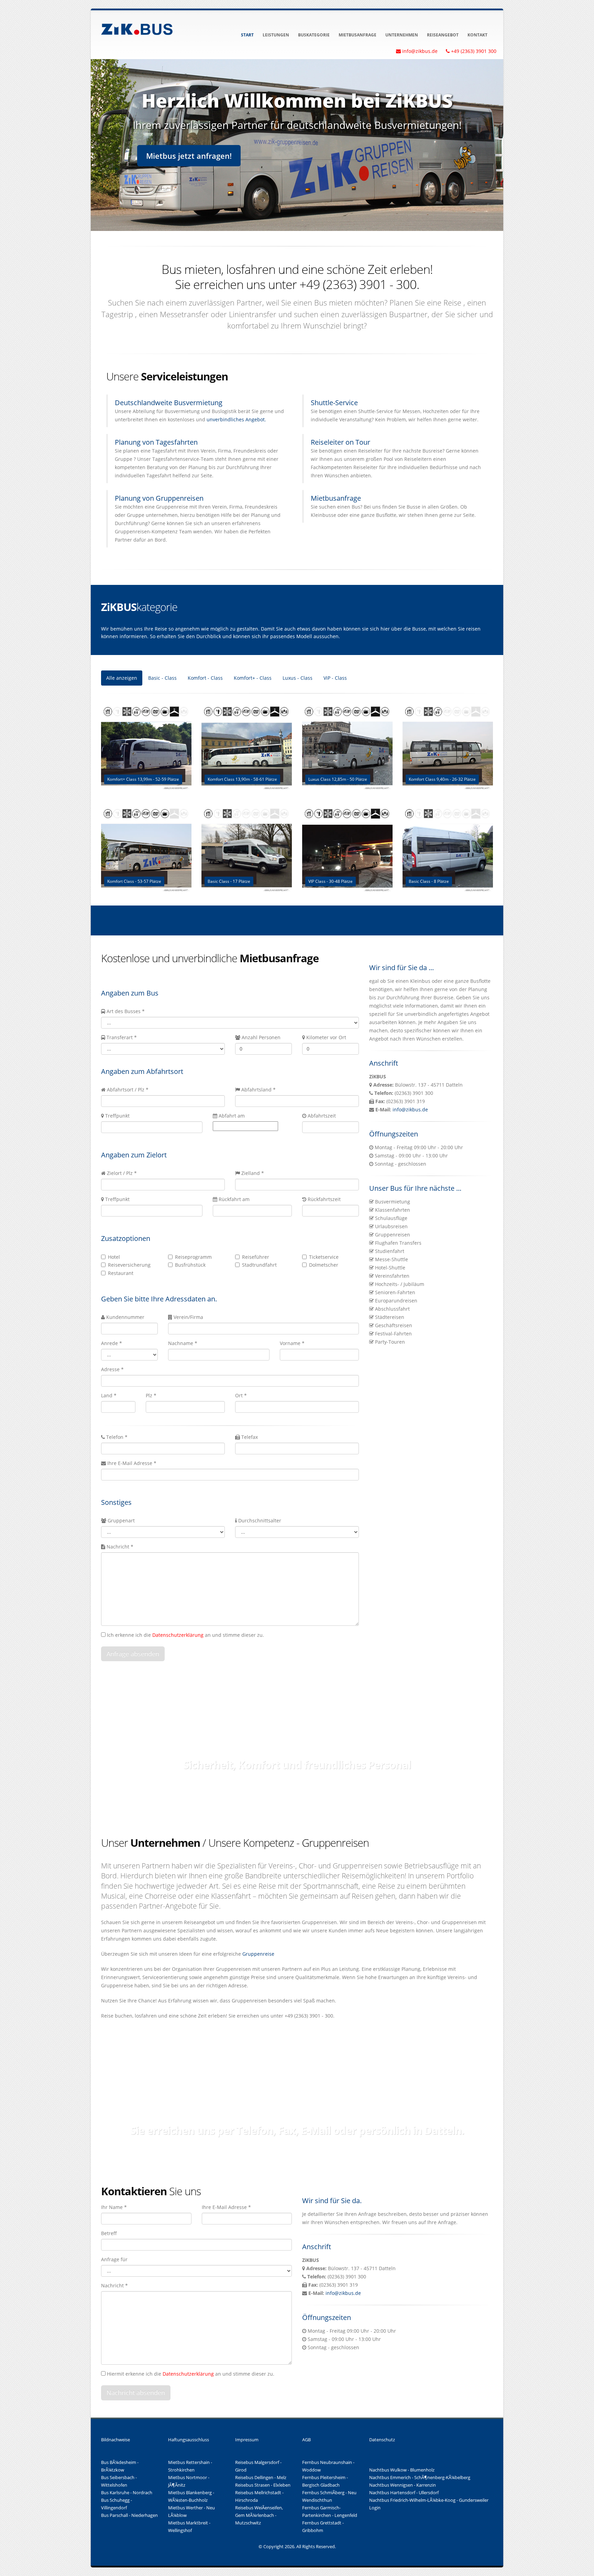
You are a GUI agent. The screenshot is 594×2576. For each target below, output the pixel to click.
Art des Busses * (126, 1011)
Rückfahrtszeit (324, 1199)
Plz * (151, 1395)
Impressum (247, 2440)
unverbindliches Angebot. (236, 419)
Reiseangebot (443, 35)
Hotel (114, 1257)
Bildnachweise (115, 2440)
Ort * (241, 1395)
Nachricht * (120, 1547)
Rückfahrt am (234, 1199)
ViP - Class (335, 678)
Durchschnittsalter (260, 1520)
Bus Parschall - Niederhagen (129, 2515)
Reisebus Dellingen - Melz (261, 2478)
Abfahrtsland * (258, 1090)
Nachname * (183, 1343)
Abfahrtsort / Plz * (128, 1090)
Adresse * (112, 1369)
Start (247, 35)
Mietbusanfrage (357, 35)
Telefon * (116, 1437)
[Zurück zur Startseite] (137, 28)
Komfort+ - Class (253, 678)
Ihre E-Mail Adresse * (131, 1463)
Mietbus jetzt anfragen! (189, 156)
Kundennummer (125, 1317)
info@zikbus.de (410, 1109)
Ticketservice (324, 1257)
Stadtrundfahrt (259, 1265)
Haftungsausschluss (189, 2440)
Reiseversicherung (129, 1265)
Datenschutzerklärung (178, 1635)
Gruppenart (121, 1520)
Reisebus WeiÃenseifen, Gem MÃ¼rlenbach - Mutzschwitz (259, 2515)
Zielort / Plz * (122, 1173)
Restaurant (121, 1273)
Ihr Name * (114, 2207)
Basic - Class (162, 678)
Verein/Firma (188, 1317)
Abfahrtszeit (322, 1116)
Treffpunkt (117, 1116)
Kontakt (477, 35)
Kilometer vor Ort (326, 1037)
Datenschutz (382, 2440)
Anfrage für (114, 2259)
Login (375, 2508)
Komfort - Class (205, 678)
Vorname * (292, 1343)
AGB (306, 2440)
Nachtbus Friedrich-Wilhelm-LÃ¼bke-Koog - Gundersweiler (429, 2500)
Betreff (109, 2233)
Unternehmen (402, 35)
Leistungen (276, 35)
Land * (109, 1395)
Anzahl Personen (261, 1037)
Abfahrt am (232, 1116)
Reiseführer (256, 1257)
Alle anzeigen (122, 678)
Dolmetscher (324, 1265)
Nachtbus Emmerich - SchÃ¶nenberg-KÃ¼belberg (420, 2478)
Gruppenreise (258, 1954)
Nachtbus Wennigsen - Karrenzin (403, 2485)
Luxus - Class (298, 678)
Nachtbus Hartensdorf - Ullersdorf (404, 2493)
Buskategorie (314, 35)
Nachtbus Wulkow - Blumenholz (402, 2470)
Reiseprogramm (193, 1257)
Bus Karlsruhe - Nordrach (127, 2493)
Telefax (249, 1437)
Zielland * (253, 1173)
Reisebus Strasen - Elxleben (263, 2485)
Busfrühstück (190, 1265)
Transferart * (122, 1037)
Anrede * (112, 1343)
